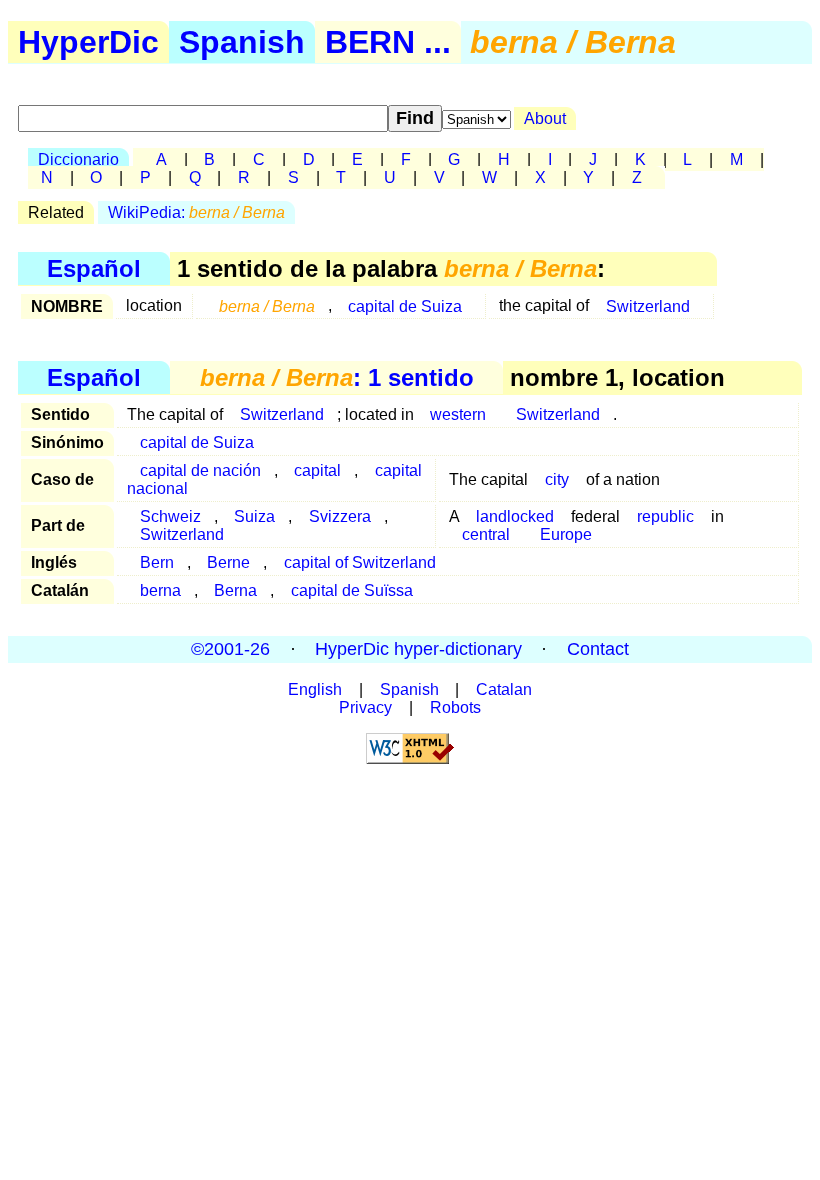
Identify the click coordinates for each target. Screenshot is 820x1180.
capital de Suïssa (352, 590)
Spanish (242, 42)
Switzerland (648, 305)
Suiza (254, 516)
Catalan (504, 689)
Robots (455, 707)
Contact (598, 649)
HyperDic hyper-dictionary (418, 649)
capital (317, 470)
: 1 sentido (337, 377)
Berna (235, 590)
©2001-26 (230, 649)
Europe (566, 534)
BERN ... (388, 42)
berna (160, 590)
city (557, 479)
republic (665, 516)
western (458, 414)
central (486, 534)
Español (94, 268)
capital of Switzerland (360, 562)
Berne (228, 562)
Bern (157, 562)
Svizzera (340, 516)
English (315, 689)
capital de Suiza (405, 305)
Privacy (365, 707)
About (545, 118)
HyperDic (88, 42)
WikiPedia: (196, 212)
